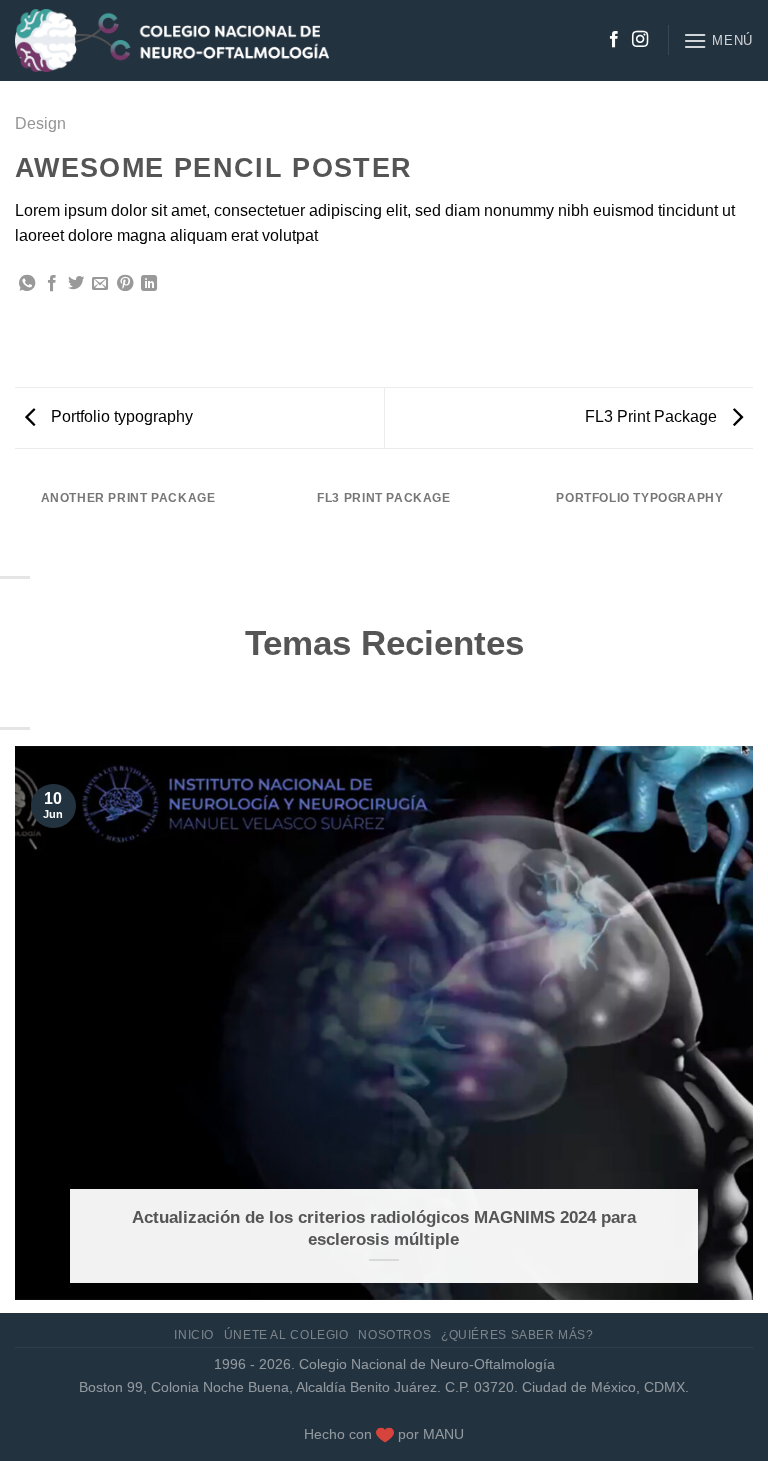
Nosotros (394, 1335)
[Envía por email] (100, 284)
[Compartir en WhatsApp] (27, 284)
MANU (443, 1434)
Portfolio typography (120, 416)
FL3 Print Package (653, 416)
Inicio (194, 1335)
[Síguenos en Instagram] (640, 40)
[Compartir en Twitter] (76, 284)
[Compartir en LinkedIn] (149, 284)
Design (40, 123)
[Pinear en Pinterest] (125, 284)
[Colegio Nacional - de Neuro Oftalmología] (172, 40)
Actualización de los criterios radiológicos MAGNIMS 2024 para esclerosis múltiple (384, 1228)
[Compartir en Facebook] (52, 284)
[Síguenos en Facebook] (614, 40)
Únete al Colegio (286, 1335)
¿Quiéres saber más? (517, 1335)
